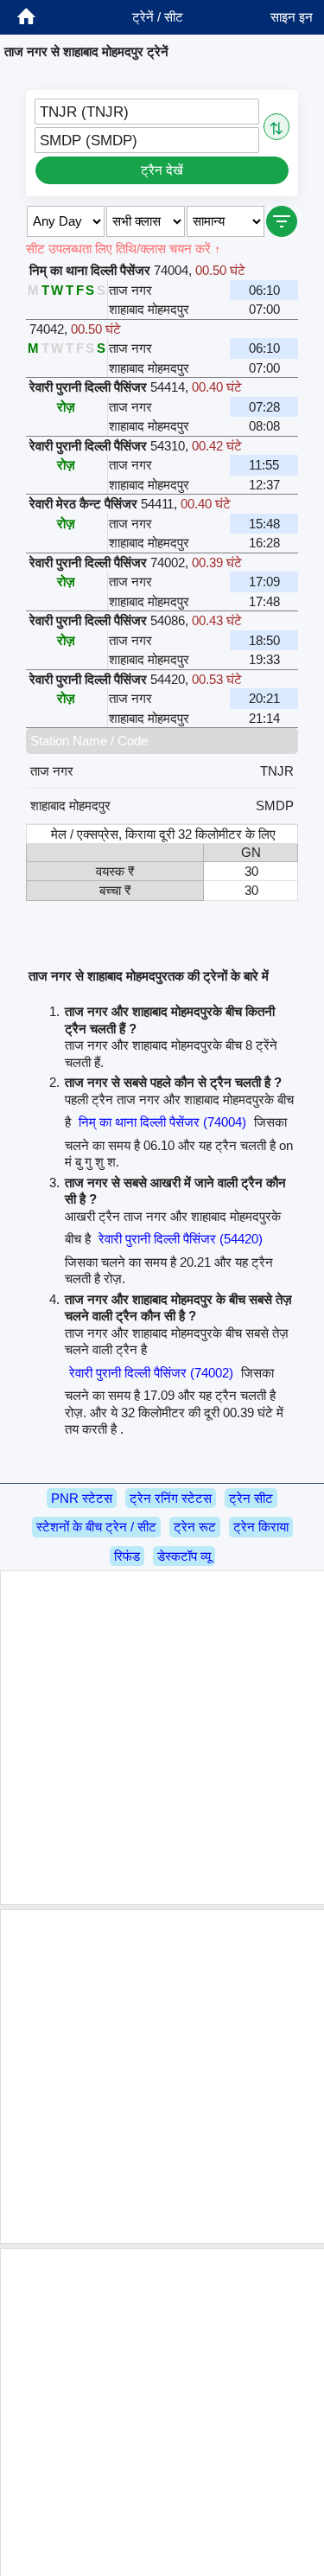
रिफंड (127, 1556)
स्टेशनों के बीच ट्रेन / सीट (96, 1527)
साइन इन (292, 17)
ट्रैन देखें (162, 170)
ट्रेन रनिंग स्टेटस (171, 1498)
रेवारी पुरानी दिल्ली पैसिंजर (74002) (151, 1373)
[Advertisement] (162, 1738)
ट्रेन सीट (251, 1498)
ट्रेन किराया (261, 1527)
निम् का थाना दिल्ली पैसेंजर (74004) (162, 1122)
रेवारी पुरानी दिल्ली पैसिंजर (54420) (181, 1239)
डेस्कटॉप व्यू (184, 1556)
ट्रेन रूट (195, 1527)
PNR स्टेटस (82, 1498)
